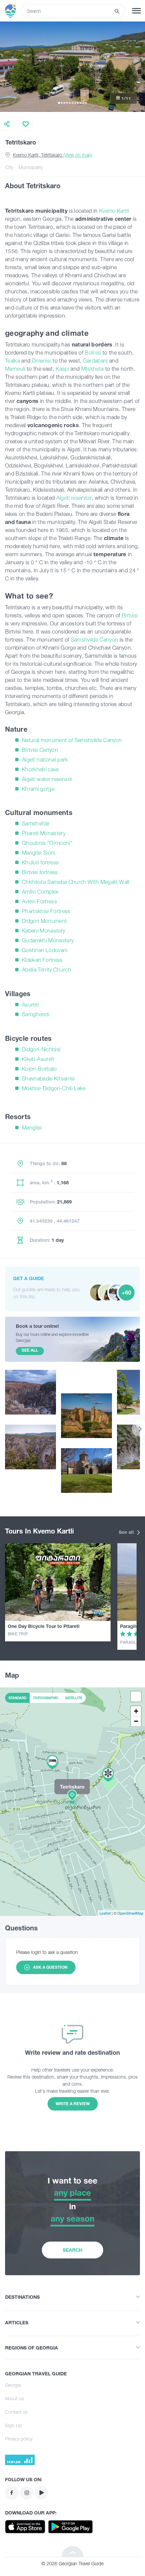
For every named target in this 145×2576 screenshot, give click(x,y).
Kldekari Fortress (42, 960)
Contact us (16, 2412)
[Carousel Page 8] (78, 103)
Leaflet (105, 1913)
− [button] (136, 1721)
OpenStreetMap (130, 1913)
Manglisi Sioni (39, 853)
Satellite (74, 1698)
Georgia (13, 2385)
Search (72, 2250)
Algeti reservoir (74, 498)
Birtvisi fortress (40, 872)
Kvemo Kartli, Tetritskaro (52, 155)
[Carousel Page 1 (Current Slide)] (59, 103)
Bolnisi (94, 353)
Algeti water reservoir (47, 779)
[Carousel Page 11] (86, 103)
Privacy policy (19, 2439)
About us (14, 2398)
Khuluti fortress (40, 862)
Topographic (46, 1698)
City (9, 167)
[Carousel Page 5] (70, 103)
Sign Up (13, 2425)
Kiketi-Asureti (38, 1059)
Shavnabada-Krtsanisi (48, 1078)
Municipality (31, 167)
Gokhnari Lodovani (45, 950)
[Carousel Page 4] (67, 103)
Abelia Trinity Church (47, 970)
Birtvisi (130, 615)
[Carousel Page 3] (64, 103)
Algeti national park (45, 760)
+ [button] (136, 1711)
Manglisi (32, 1128)
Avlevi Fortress (39, 901)
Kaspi (62, 369)
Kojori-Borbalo (39, 1069)
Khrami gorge (38, 789)
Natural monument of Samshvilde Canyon (72, 740)
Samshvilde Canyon (95, 640)
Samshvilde (36, 823)
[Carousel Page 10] (83, 103)
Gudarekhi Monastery (48, 940)
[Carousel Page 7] (75, 103)
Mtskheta (93, 369)
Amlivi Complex (40, 892)
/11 (126, 98)
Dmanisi (42, 361)
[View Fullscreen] (136, 1696)
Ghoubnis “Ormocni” (47, 843)
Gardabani (95, 361)
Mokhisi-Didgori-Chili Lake (54, 1088)
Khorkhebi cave (40, 769)
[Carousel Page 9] (81, 103)
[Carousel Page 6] (72, 103)
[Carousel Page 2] (62, 103)
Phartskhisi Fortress (46, 911)
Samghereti (36, 1014)
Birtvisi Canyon (40, 750)
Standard (17, 1698)
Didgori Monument (44, 921)
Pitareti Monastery (44, 833)
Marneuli (15, 369)
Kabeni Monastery (43, 931)
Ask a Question (50, 1967)
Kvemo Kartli (114, 211)
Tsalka (12, 361)
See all (127, 1532)
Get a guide (28, 1278)
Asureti (30, 1005)
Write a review (73, 2104)
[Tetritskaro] (72, 1801)
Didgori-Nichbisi (41, 1049)
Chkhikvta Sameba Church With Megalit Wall (76, 882)
